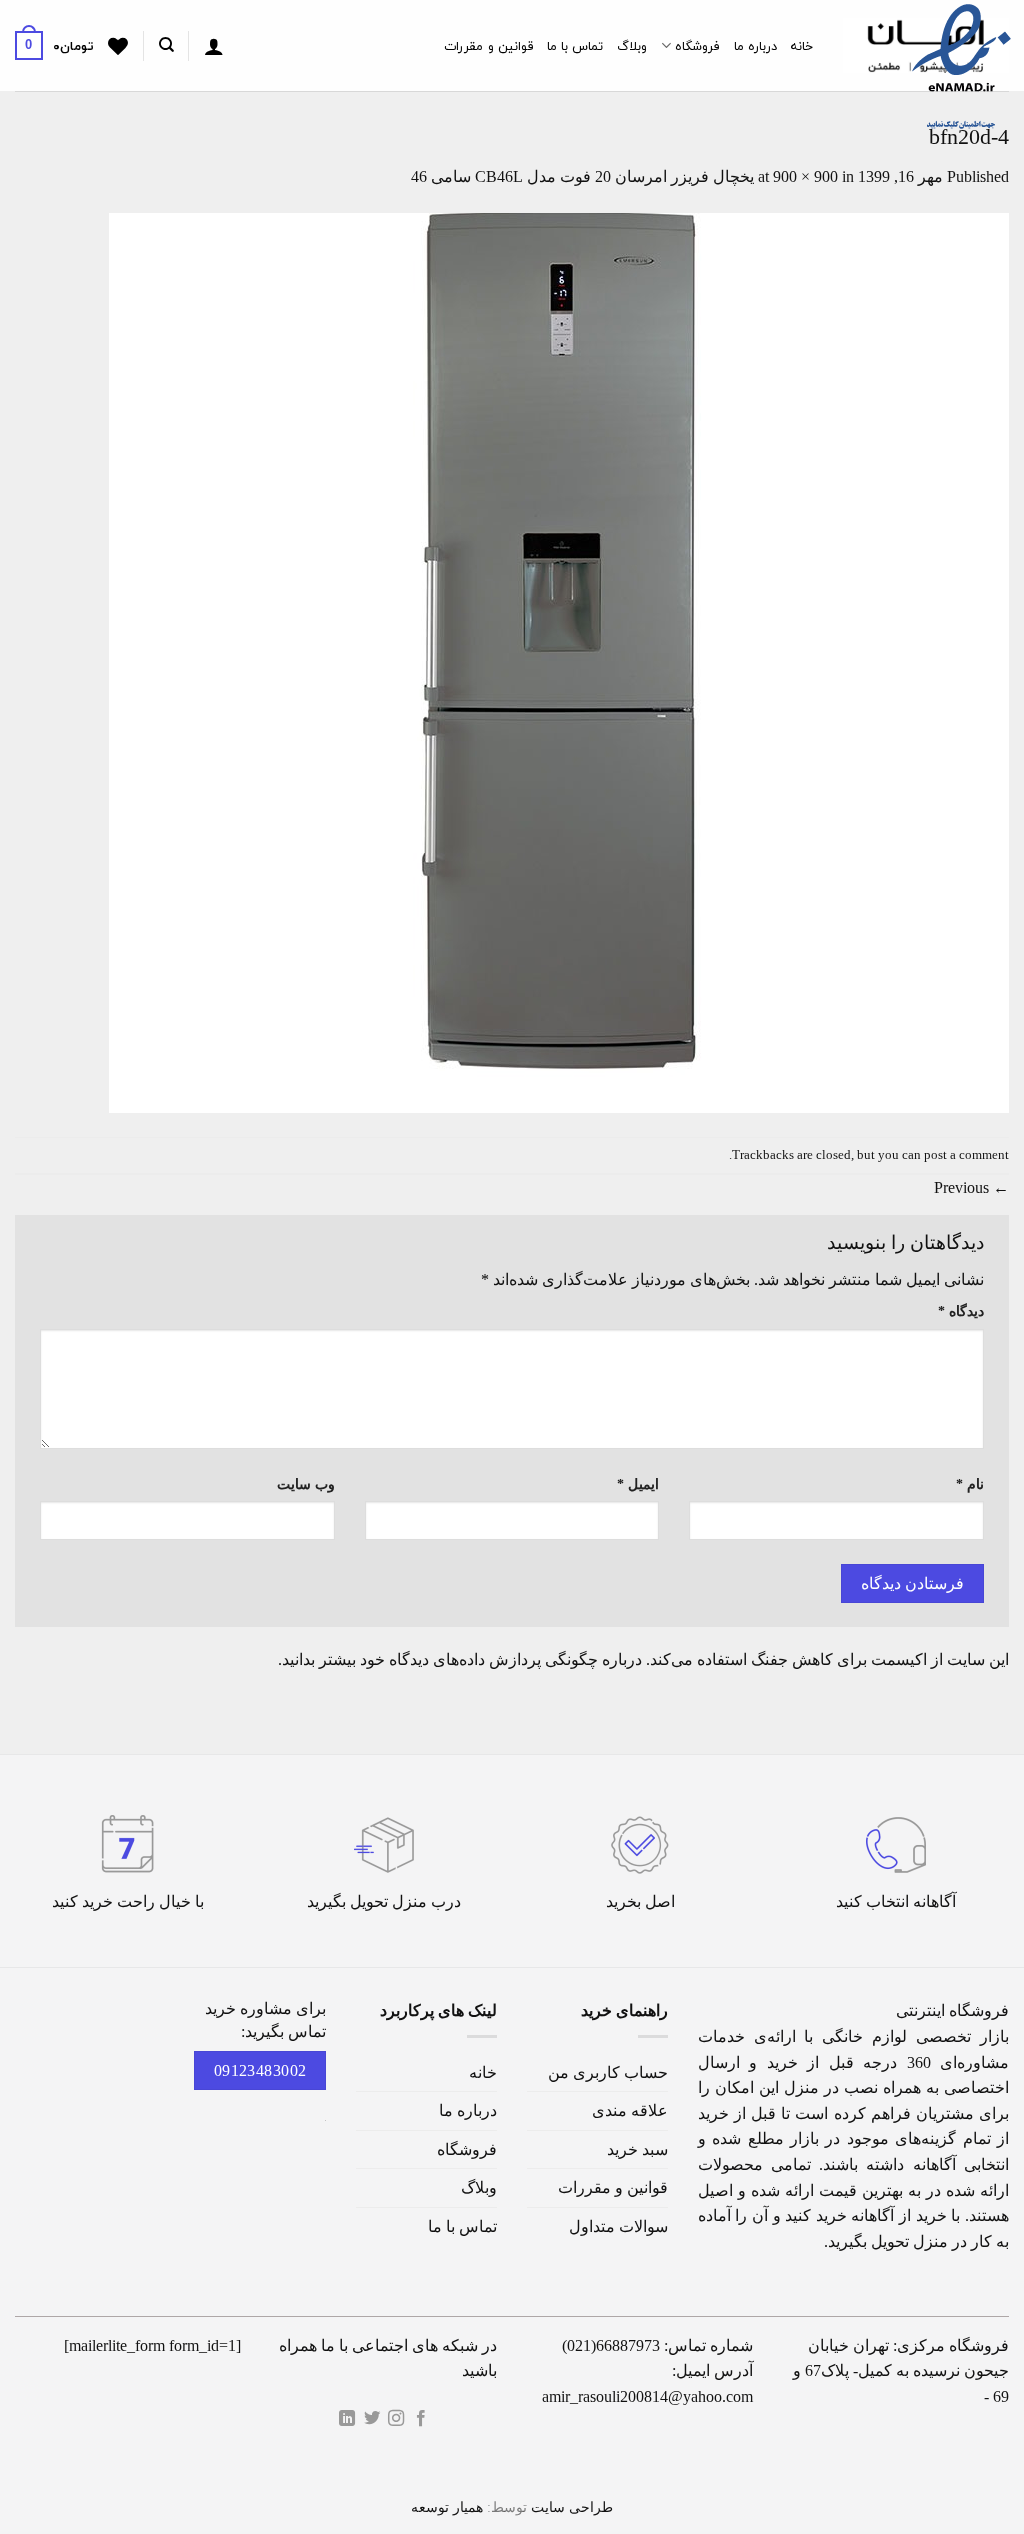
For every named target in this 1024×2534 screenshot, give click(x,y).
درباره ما (755, 46)
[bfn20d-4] (559, 661)
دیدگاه (961, 1311)
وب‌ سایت (306, 1484)
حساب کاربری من (608, 2072)
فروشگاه (697, 46)
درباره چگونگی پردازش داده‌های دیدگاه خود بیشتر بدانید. (460, 1659)
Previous (971, 1187)
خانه (802, 46)
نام (970, 1484)
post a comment (966, 1155)
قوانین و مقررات (488, 46)
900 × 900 (805, 176)
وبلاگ (632, 46)
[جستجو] (165, 45)
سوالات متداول (618, 2226)
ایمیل (638, 1484)
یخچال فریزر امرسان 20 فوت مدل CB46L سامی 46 (582, 176)
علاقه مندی (630, 2110)
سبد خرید (637, 2149)
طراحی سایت (572, 2507)
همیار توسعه (447, 2507)
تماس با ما (575, 46)
